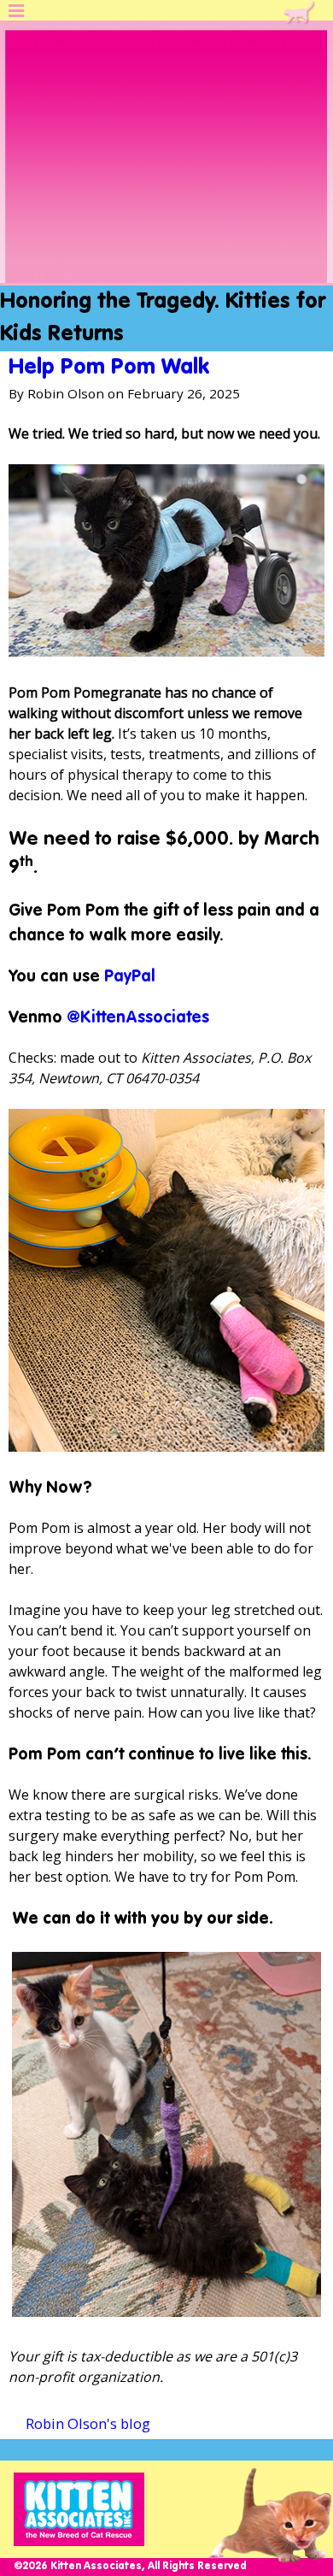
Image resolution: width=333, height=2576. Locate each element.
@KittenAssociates (138, 1018)
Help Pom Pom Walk (109, 368)
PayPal (130, 977)
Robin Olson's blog (88, 2423)
